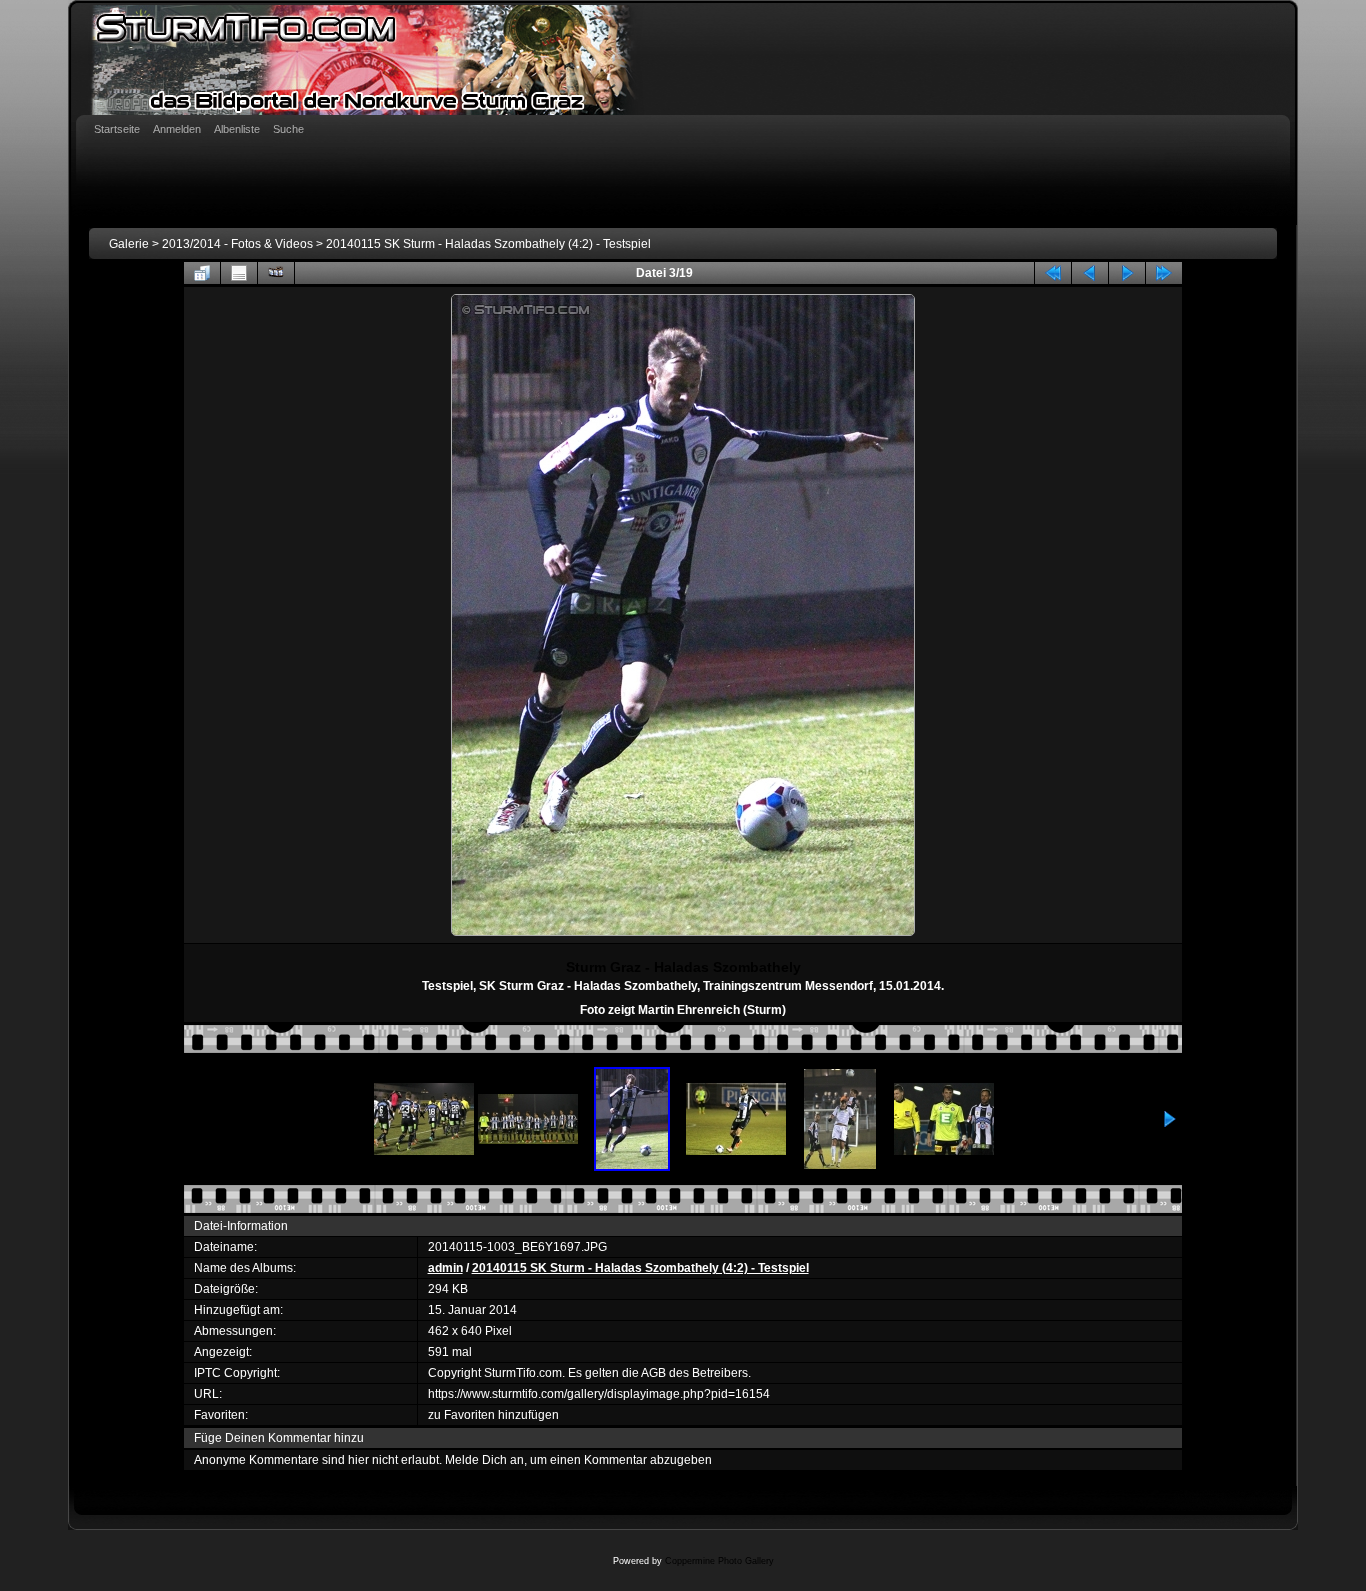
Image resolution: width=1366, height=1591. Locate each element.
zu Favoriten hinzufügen (493, 1415)
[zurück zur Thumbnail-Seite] (202, 273)
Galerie (129, 244)
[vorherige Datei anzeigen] (1090, 273)
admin (445, 1268)
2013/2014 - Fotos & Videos (237, 244)
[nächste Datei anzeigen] (1127, 273)
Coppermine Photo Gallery (719, 1561)
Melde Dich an (484, 1460)
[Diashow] (276, 273)
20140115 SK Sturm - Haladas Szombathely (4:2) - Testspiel (488, 244)
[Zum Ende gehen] (1164, 273)
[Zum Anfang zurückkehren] (1053, 273)
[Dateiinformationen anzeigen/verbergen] (239, 273)
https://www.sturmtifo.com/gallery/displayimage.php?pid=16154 (599, 1394)
